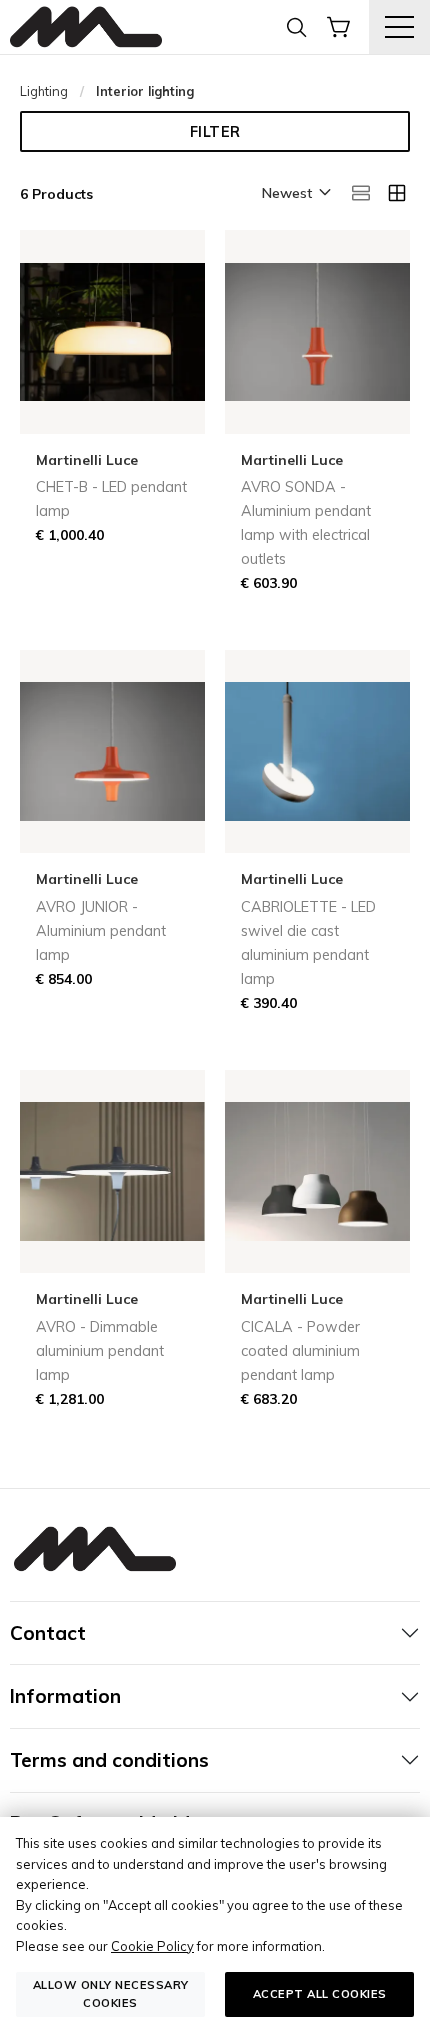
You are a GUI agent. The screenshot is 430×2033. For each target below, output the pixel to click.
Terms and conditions (109, 1760)
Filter (215, 132)
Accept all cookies (320, 1994)
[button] (295, 194)
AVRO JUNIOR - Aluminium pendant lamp (101, 931)
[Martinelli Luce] (86, 27)
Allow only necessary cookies (111, 1993)
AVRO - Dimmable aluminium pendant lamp (100, 1351)
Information (65, 1696)
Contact (48, 1633)
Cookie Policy (152, 1946)
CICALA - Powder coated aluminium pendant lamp (300, 1351)
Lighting (44, 91)
